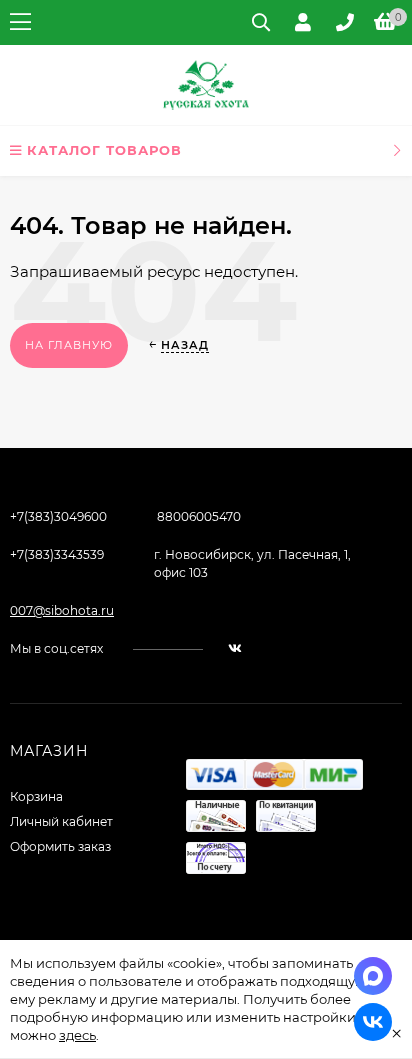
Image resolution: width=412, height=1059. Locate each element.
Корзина (36, 796)
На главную (69, 345)
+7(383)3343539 (57, 554)
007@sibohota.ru (62, 610)
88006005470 (199, 516)
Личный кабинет (61, 821)
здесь (77, 1035)
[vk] (235, 648)
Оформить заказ (60, 846)
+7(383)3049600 (58, 516)
